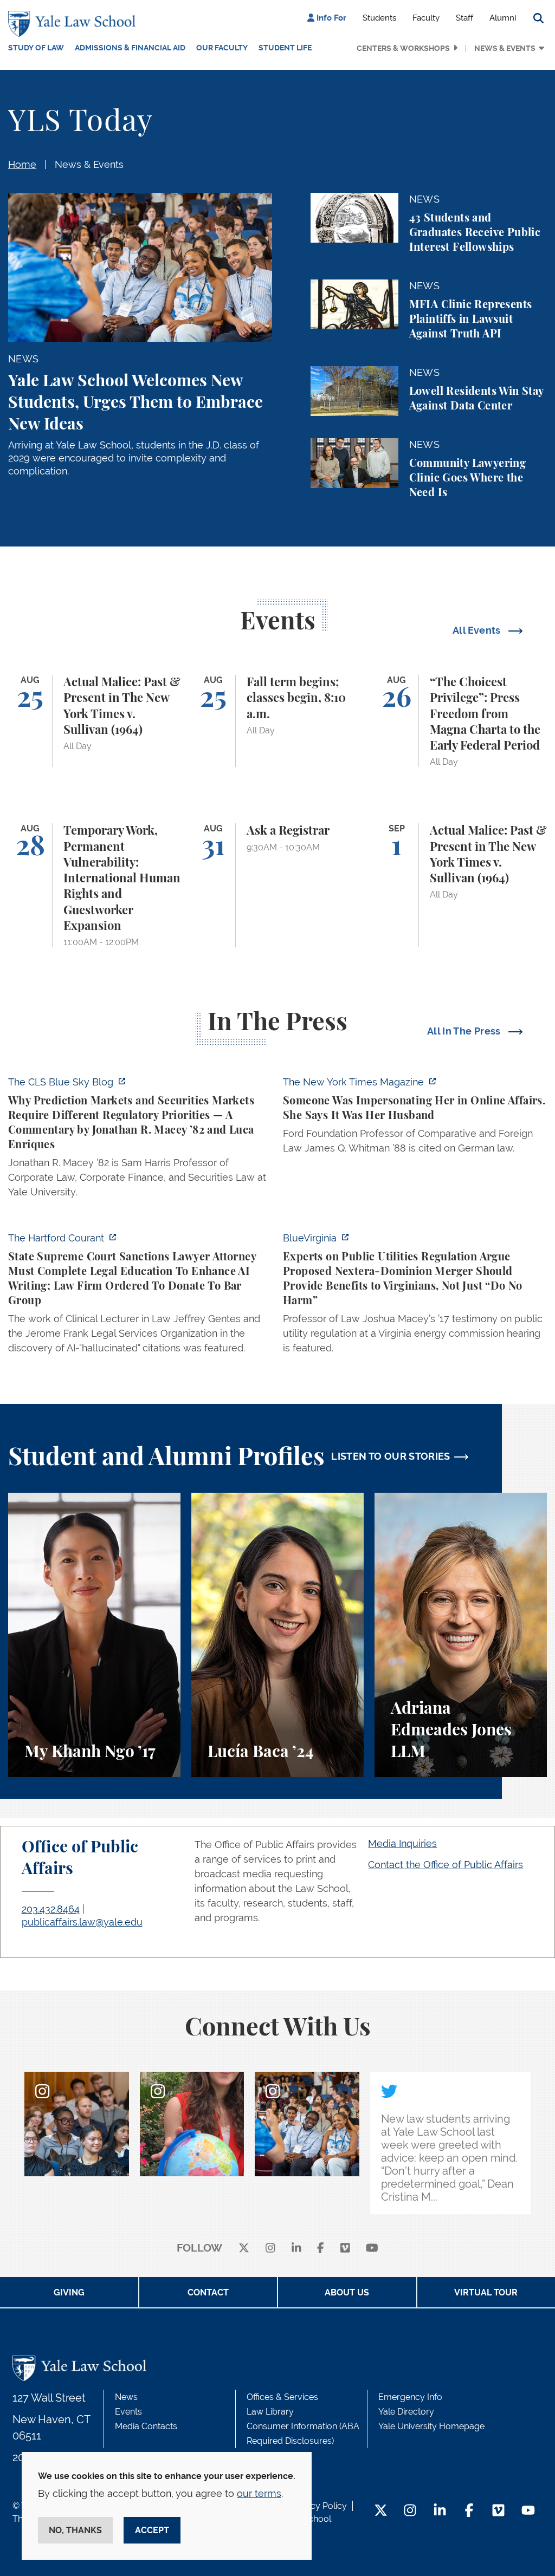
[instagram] (270, 2249)
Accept (152, 2530)
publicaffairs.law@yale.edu (82, 1922)
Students (379, 18)
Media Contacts (146, 2426)
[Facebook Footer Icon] (469, 2511)
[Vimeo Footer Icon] (498, 2511)
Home (22, 164)
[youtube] (372, 2249)
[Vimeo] (345, 2249)
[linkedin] (296, 2249)
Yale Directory (406, 2412)
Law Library (270, 2412)
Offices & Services (282, 2397)
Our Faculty (222, 48)
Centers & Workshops (403, 48)
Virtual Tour (486, 2292)
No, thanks (75, 2530)
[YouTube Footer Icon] (528, 2511)
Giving (69, 2292)
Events (128, 2412)
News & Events (505, 48)
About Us (347, 2292)
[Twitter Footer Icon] (381, 2511)
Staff (464, 18)
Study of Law (36, 48)
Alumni (503, 18)
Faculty (426, 18)
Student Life (285, 48)
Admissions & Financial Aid (130, 48)
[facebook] (321, 2249)
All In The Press (465, 1031)
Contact (208, 2292)
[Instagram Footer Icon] (410, 2511)
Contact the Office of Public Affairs (446, 1865)
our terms (259, 2493)
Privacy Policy (319, 2506)
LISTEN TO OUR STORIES (391, 1456)
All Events (478, 630)
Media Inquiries (402, 1843)
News (126, 2397)
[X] (244, 2249)
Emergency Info (410, 2397)
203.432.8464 (51, 1909)
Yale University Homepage (431, 2426)
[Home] (75, 24)
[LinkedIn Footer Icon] (440, 2511)
